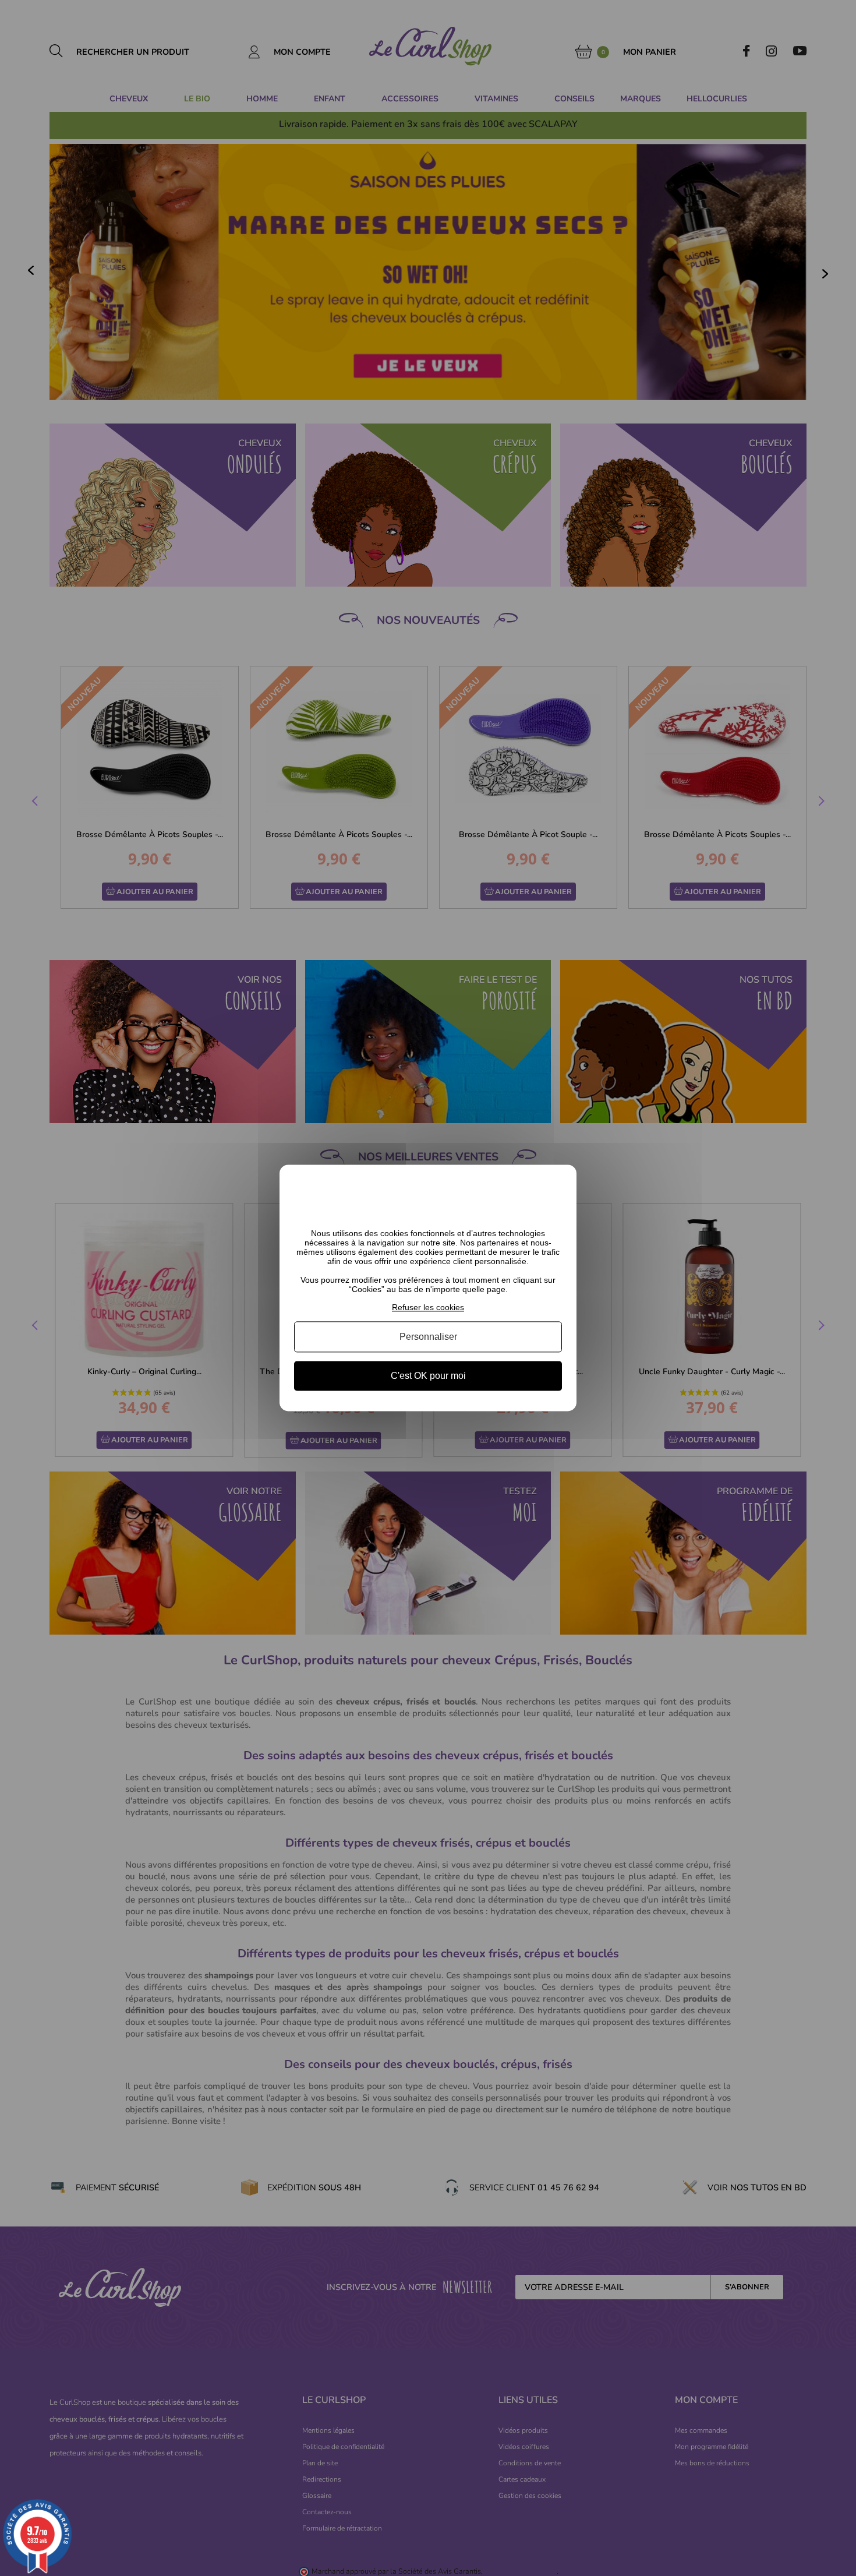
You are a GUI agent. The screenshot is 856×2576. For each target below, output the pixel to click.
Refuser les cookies (428, 1307)
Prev (36, 803)
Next (820, 803)
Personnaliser (428, 1337)
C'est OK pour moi (428, 1376)
